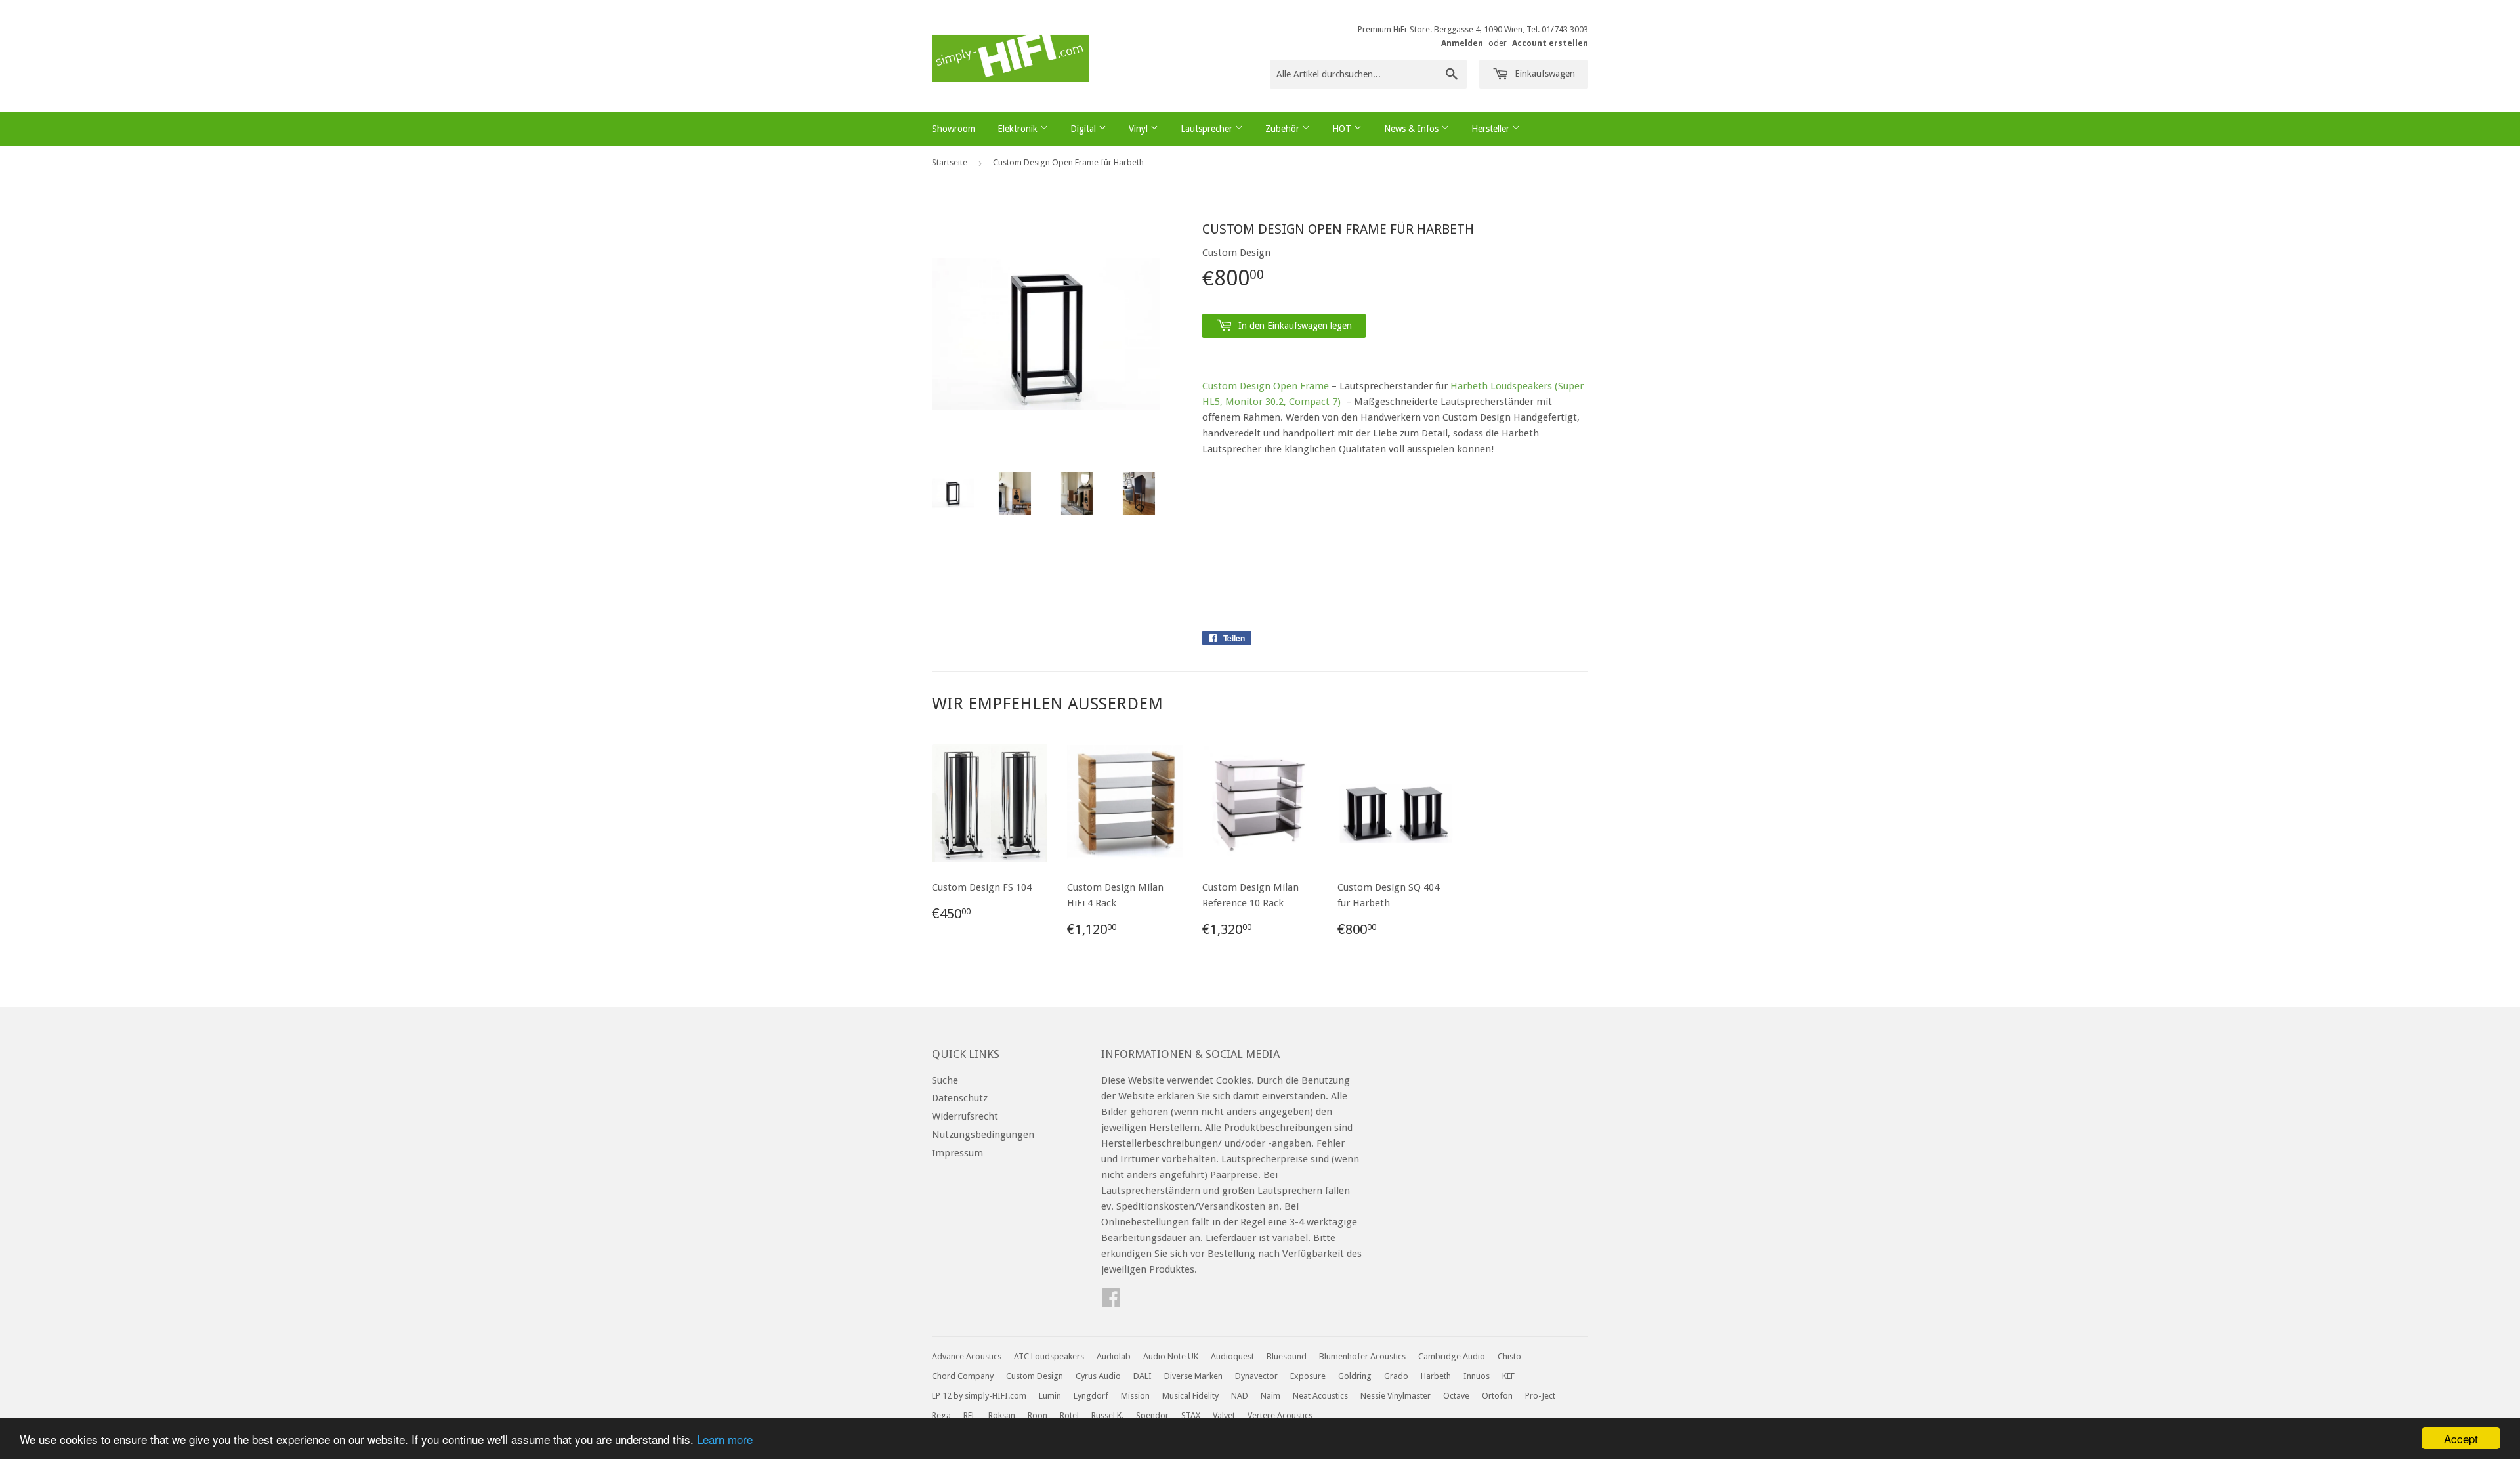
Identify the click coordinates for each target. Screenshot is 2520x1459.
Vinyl (1140, 129)
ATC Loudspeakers (1049, 1356)
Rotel (1069, 1415)
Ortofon (1497, 1396)
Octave (1456, 1396)
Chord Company (963, 1376)
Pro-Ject (1540, 1396)
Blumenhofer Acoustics (1362, 1356)
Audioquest (1232, 1356)
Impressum (957, 1153)
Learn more (725, 1439)
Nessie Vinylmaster (1396, 1396)
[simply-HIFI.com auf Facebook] (1111, 1302)
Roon (1038, 1415)
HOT (1343, 129)
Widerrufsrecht (965, 1116)
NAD (1240, 1396)
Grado (1396, 1376)
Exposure (1308, 1376)
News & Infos (1413, 129)
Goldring (1355, 1376)
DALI (1143, 1376)
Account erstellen (1550, 43)
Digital (1084, 129)
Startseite (950, 162)
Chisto (1509, 1356)
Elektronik (1019, 129)
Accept (2461, 1438)
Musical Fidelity (1190, 1396)
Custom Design (1035, 1376)
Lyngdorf (1091, 1396)
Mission (1135, 1396)
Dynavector (1256, 1376)
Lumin (1050, 1396)
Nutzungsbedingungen (983, 1135)
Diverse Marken (1193, 1376)
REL (970, 1415)
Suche (945, 1080)
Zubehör (1284, 129)
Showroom (954, 129)
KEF (1508, 1376)
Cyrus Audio (1098, 1376)
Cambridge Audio (1452, 1356)
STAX (1191, 1415)
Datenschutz (960, 1098)
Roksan (1002, 1415)
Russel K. (1107, 1415)
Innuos (1477, 1376)
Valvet (1224, 1415)
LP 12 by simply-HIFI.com (979, 1396)
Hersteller (1492, 129)
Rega (941, 1415)
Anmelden (1462, 43)
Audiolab (1114, 1356)
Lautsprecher (1208, 129)
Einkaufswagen (1543, 74)
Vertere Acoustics (1280, 1415)
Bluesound (1287, 1356)
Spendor (1152, 1415)
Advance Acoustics (967, 1356)
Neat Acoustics (1320, 1396)
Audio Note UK (1171, 1356)
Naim (1270, 1396)
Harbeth (1436, 1376)
